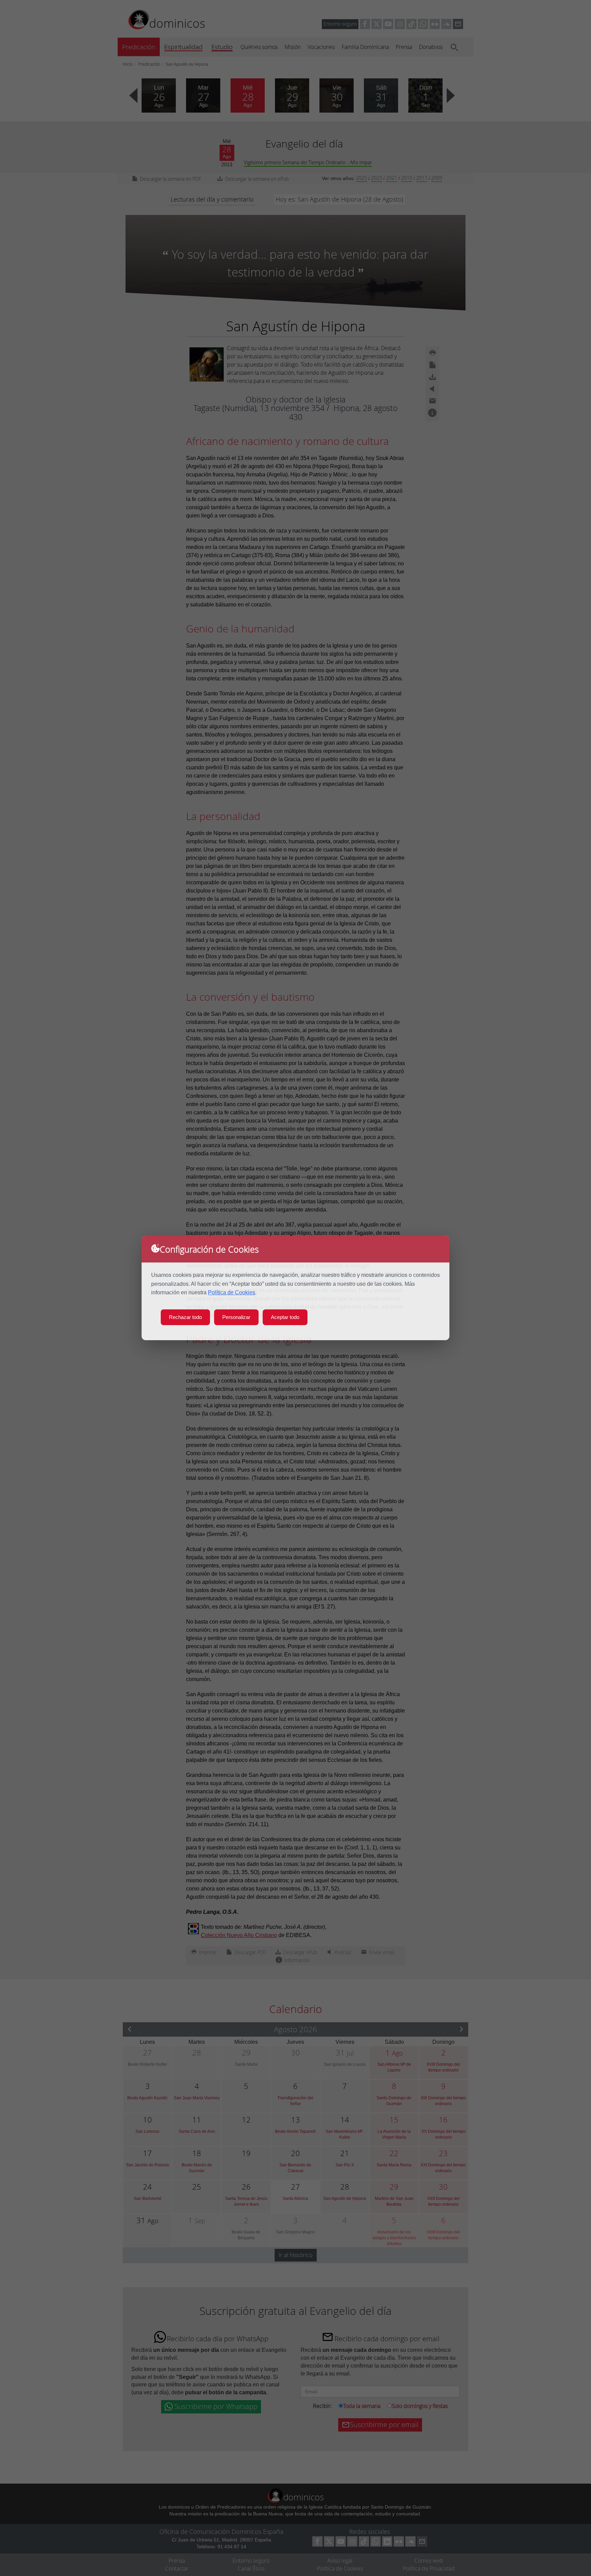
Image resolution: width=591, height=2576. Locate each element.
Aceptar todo (285, 1317)
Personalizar (236, 1317)
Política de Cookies (232, 1292)
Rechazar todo (185, 1317)
